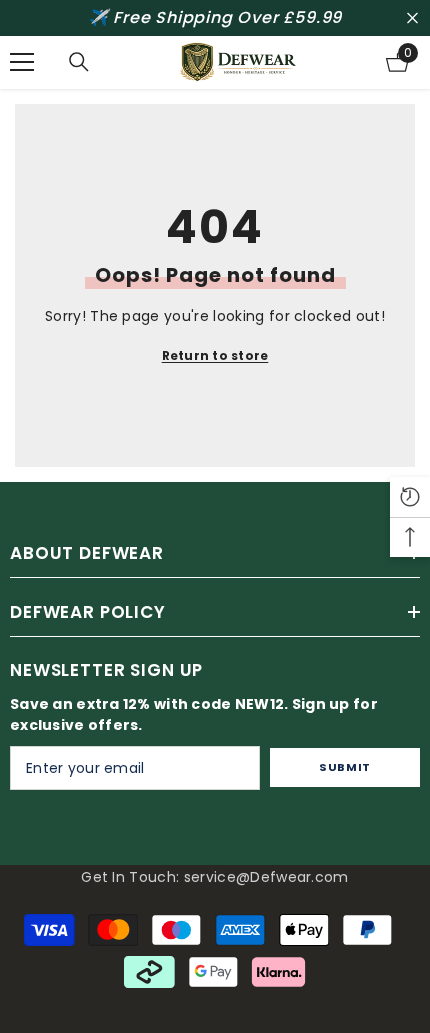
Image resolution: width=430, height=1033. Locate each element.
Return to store (215, 355)
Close (412, 18)
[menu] (22, 62)
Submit (344, 767)
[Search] (79, 62)
